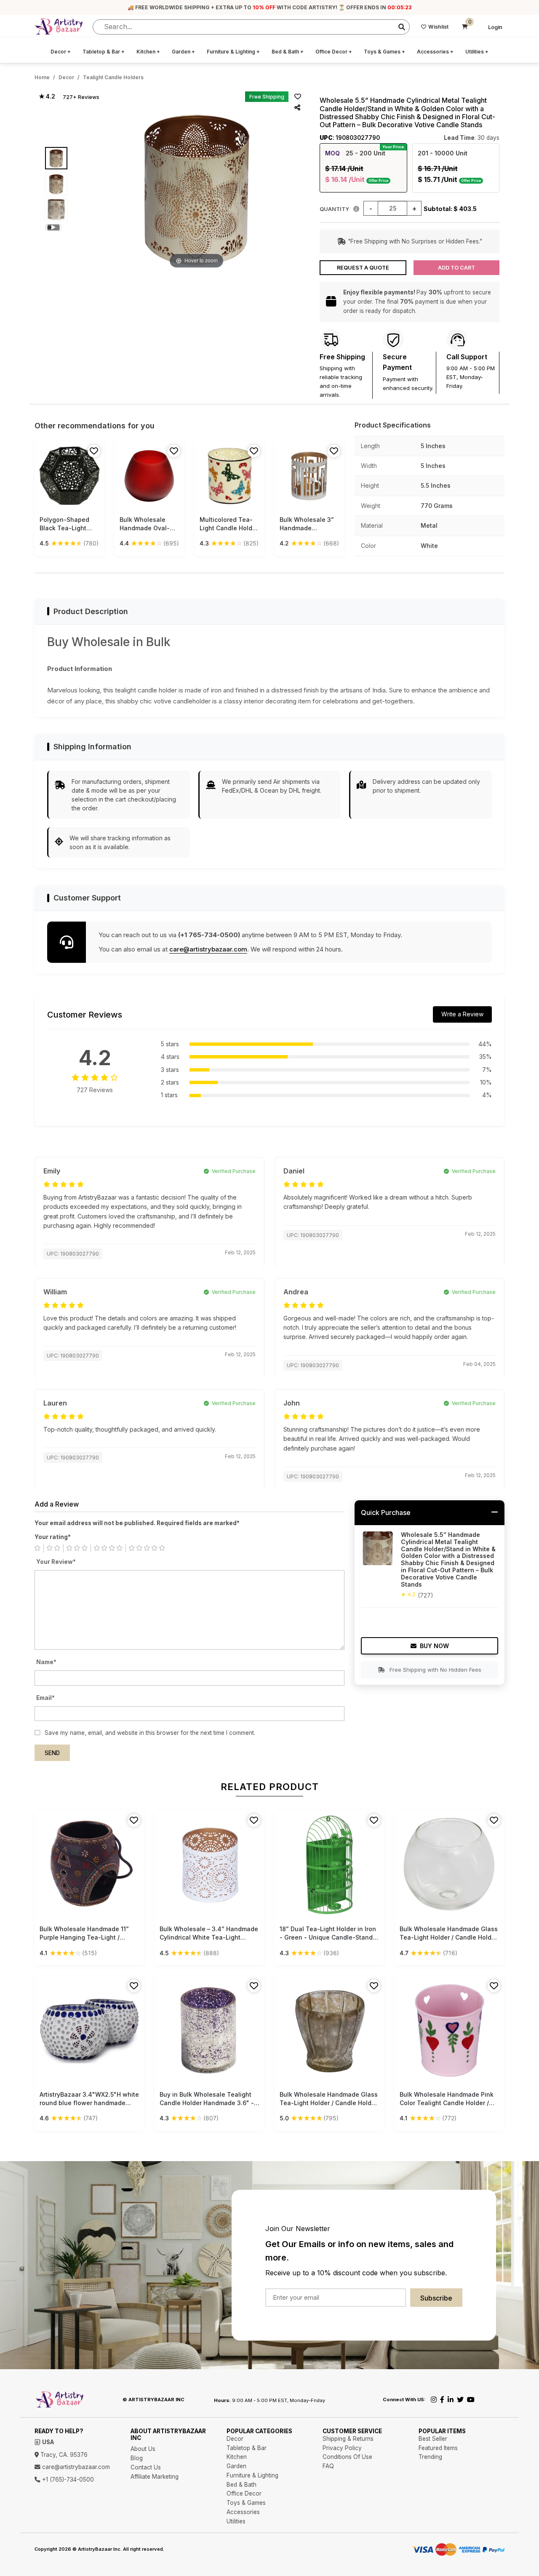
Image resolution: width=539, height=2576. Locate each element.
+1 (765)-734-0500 (67, 2480)
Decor (61, 52)
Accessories (435, 52)
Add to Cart (456, 268)
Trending (430, 2457)
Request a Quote (363, 268)
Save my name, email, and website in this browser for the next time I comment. (150, 1733)
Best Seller (433, 2439)
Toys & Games (384, 52)
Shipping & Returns (348, 2439)
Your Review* (56, 1562)
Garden (183, 52)
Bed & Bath (288, 52)
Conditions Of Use (347, 2457)
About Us (143, 2449)
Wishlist (438, 27)
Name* (46, 1662)
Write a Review (462, 1014)
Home (42, 77)
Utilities (477, 52)
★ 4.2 (47, 96)
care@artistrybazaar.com (208, 949)
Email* (45, 1698)
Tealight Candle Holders (113, 77)
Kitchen (148, 52)
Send (52, 1753)
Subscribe (436, 2298)
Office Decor (334, 52)
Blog (137, 2458)
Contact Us (146, 2467)
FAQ (328, 2466)
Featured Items (438, 2448)
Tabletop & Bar (104, 52)
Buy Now (434, 1646)
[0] (465, 27)
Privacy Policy (342, 2448)
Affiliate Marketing (155, 2477)
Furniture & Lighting (233, 52)
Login (495, 27)
